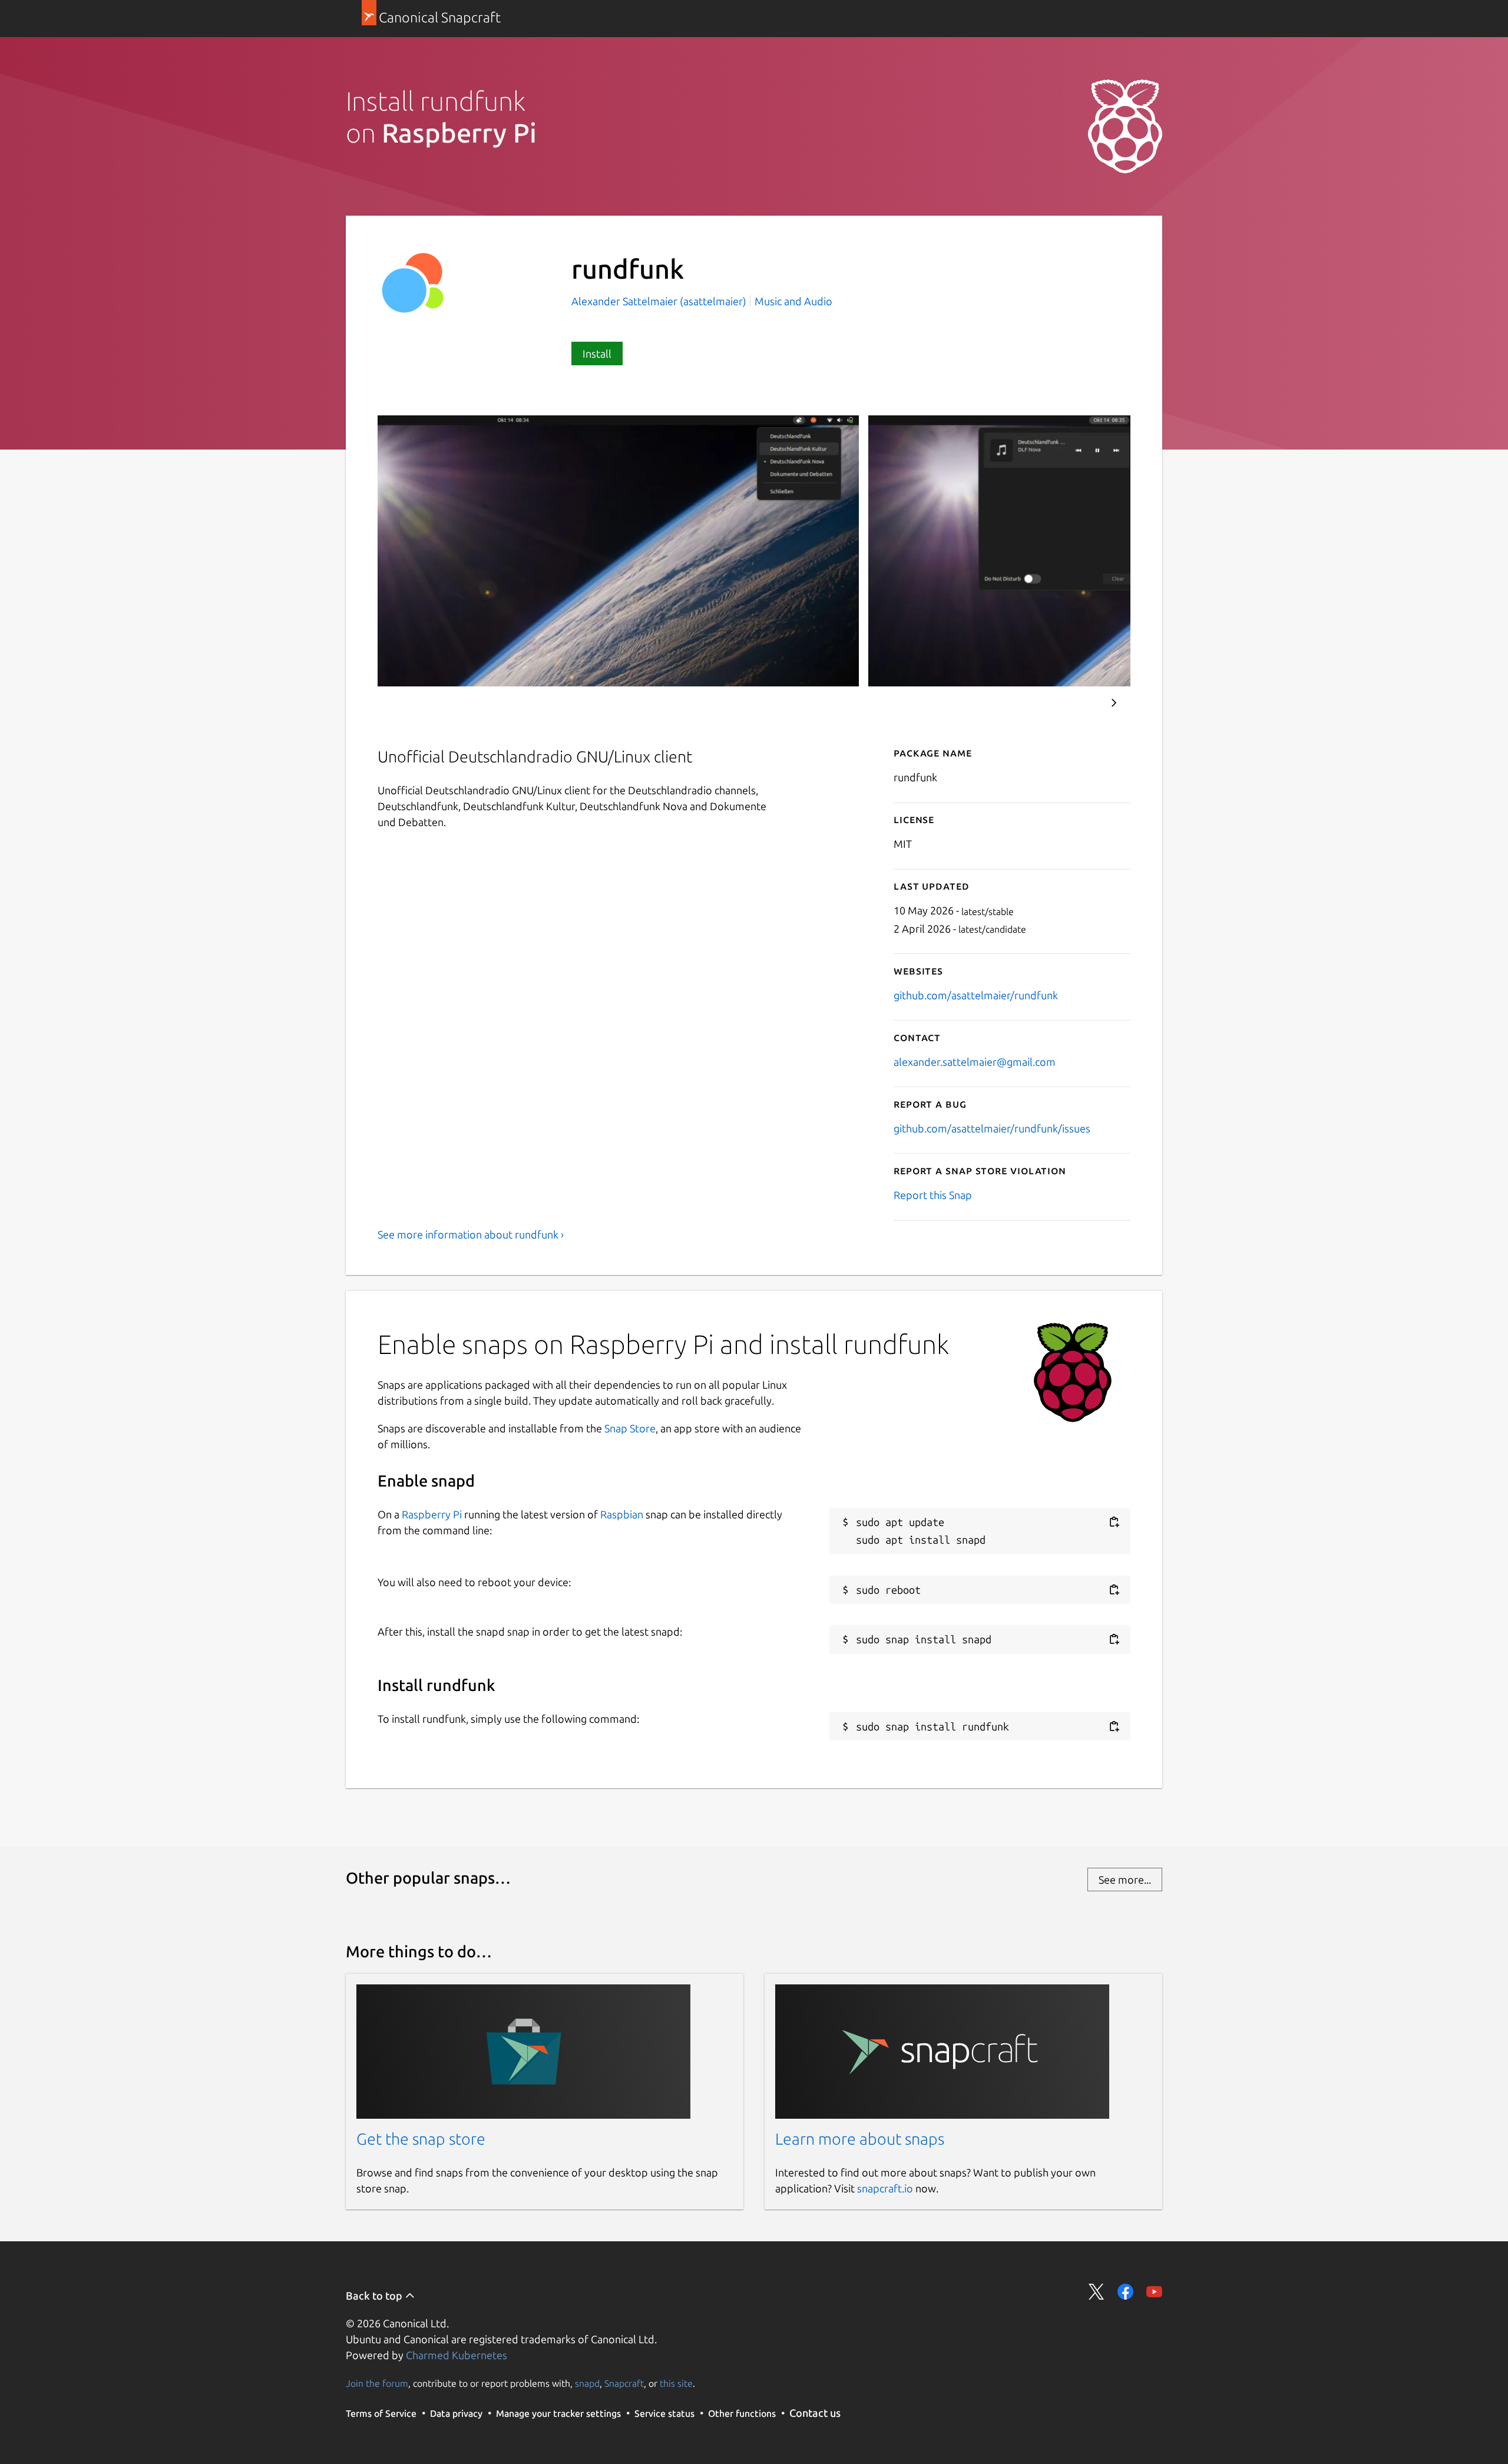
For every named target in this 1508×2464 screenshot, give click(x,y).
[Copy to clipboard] (1114, 1522)
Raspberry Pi (432, 1514)
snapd (587, 2383)
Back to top (375, 2295)
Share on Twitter (1097, 2292)
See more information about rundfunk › (471, 1234)
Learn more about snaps (860, 2139)
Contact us (815, 2413)
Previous (1079, 703)
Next (1114, 703)
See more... (1125, 1880)
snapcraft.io (885, 2188)
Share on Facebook (1125, 2292)
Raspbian (622, 1514)
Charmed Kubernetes (457, 2355)
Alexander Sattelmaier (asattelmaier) (660, 301)
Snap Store (630, 1428)
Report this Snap (933, 1195)
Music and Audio (793, 301)
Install (597, 354)
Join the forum (377, 2383)
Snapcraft (624, 2383)
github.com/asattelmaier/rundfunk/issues (992, 1128)
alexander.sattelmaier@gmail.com (975, 1062)
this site (676, 2383)
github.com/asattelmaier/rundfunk (976, 995)
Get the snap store (421, 2139)
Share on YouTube (1154, 2292)
